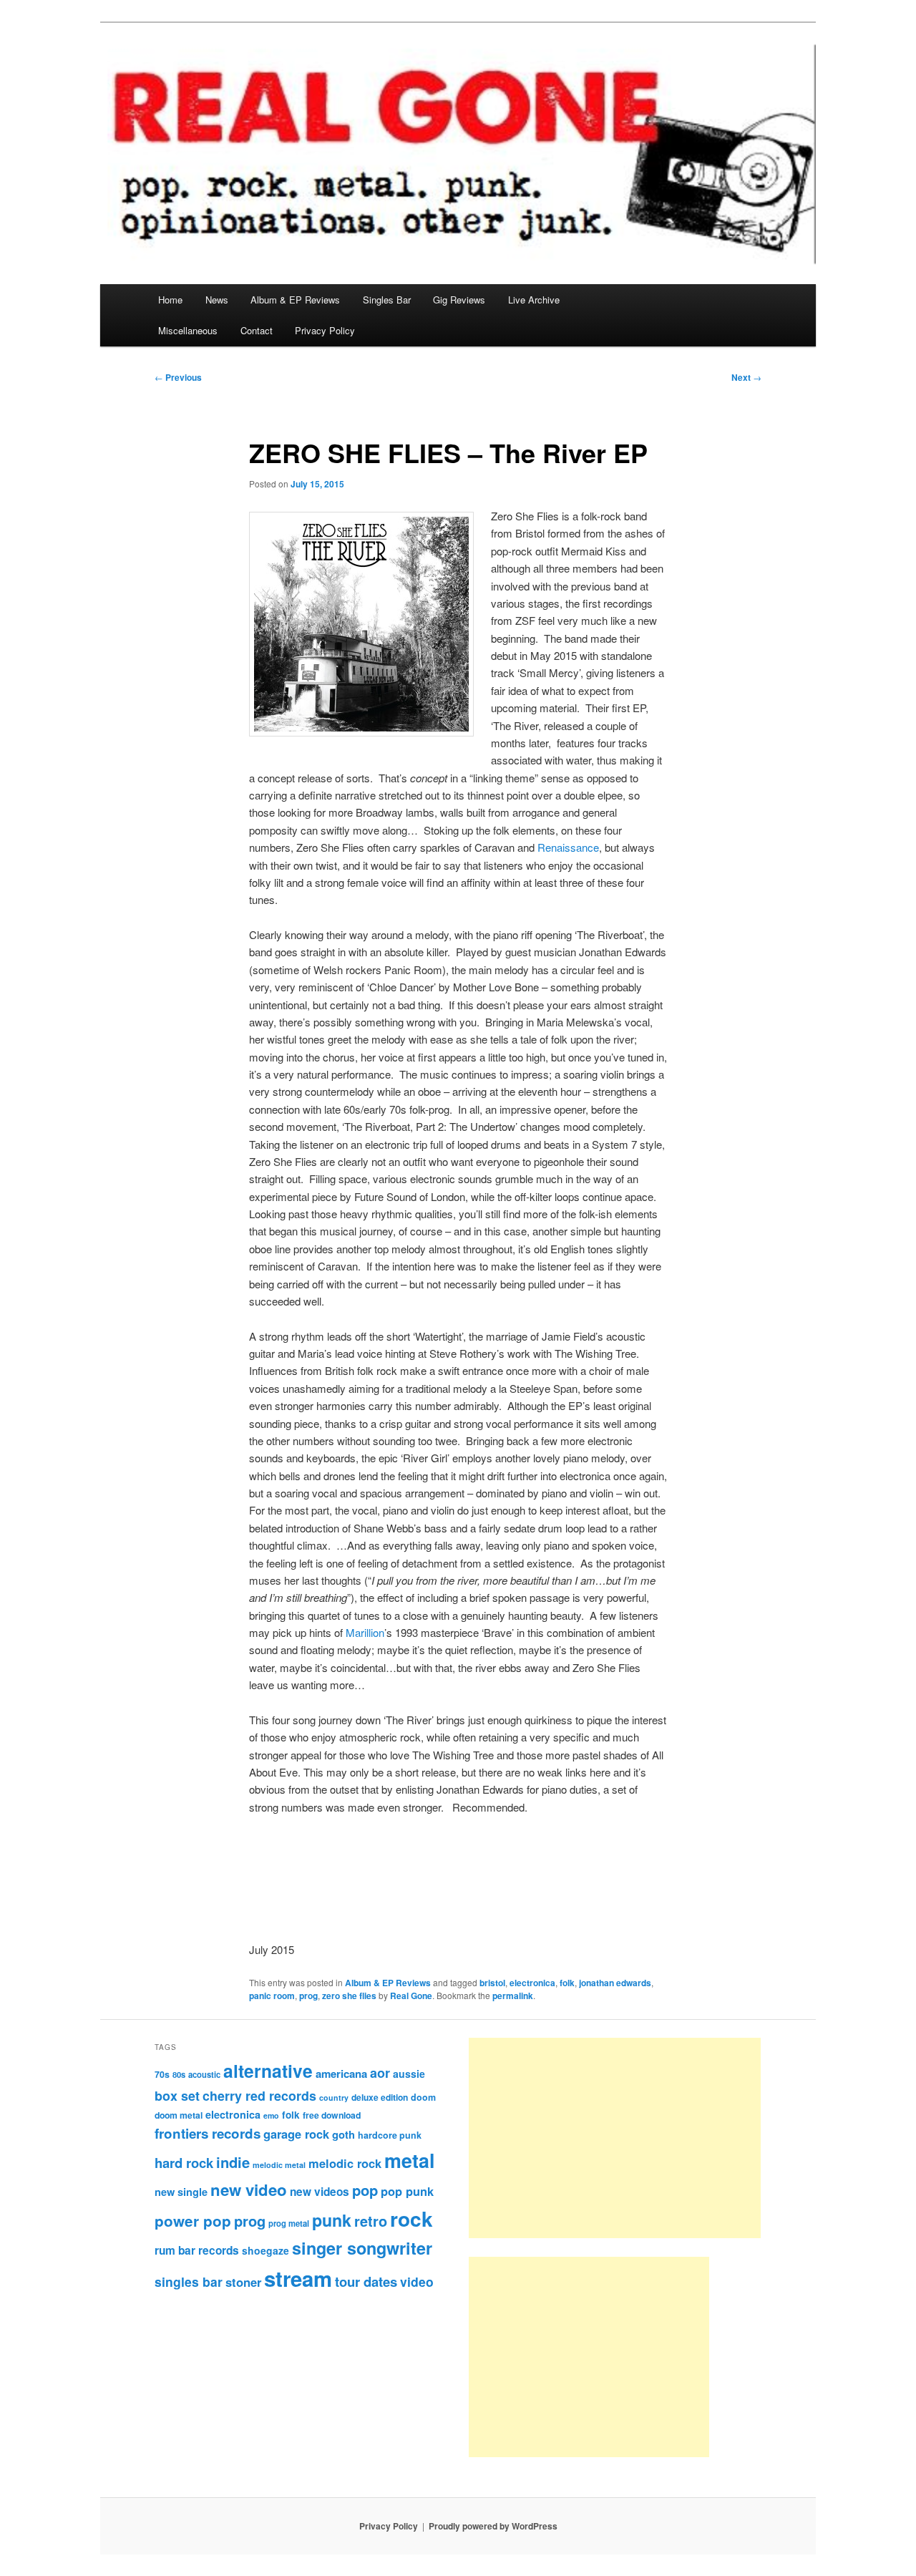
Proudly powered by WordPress (493, 2526)
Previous (178, 377)
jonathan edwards (615, 1983)
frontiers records (208, 2133)
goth (343, 2134)
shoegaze (265, 2250)
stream (298, 2278)
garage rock (296, 2134)
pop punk (407, 2191)
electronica (532, 1983)
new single (181, 2192)
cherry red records (259, 2095)
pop (365, 2190)
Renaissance (568, 847)
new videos (320, 2192)
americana (341, 2074)
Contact (257, 330)
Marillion (365, 1632)
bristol (492, 1983)
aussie (409, 2074)
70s (162, 2074)
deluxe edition (380, 2097)
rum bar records (197, 2250)
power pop (193, 2221)
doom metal (179, 2115)
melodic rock (345, 2163)
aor (380, 2073)
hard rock (184, 2163)
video (417, 2281)
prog (308, 1996)
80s (179, 2074)
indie (233, 2162)
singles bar (189, 2281)
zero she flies (349, 1996)
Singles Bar (387, 300)
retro (371, 2221)
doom (423, 2097)
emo (271, 2115)
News (217, 300)
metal (409, 2160)
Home (170, 300)
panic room (272, 1996)
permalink (513, 1996)
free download (332, 2115)
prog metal (289, 2223)
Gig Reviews (459, 300)
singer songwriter (362, 2248)
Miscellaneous (188, 330)
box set (177, 2095)
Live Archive (534, 300)
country (334, 2098)
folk (567, 1983)
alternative (268, 2071)
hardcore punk (390, 2135)
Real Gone (411, 1996)
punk (332, 2220)
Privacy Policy (325, 330)
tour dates (366, 2281)
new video (249, 2189)
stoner (243, 2282)
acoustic (204, 2074)
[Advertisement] (615, 2138)
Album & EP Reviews (295, 300)
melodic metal (279, 2165)
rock (411, 2218)
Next (746, 377)
